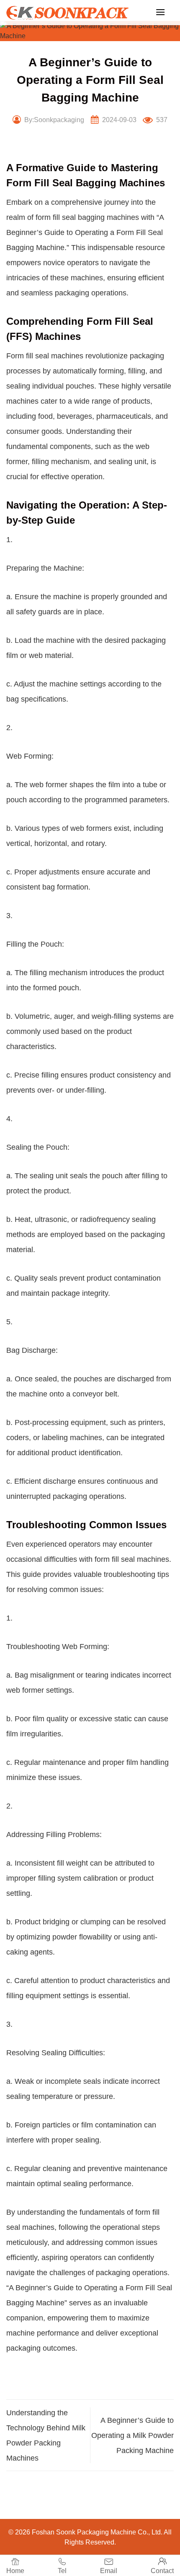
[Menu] (160, 12)
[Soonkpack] (69, 13)
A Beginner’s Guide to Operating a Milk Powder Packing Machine (132, 2435)
